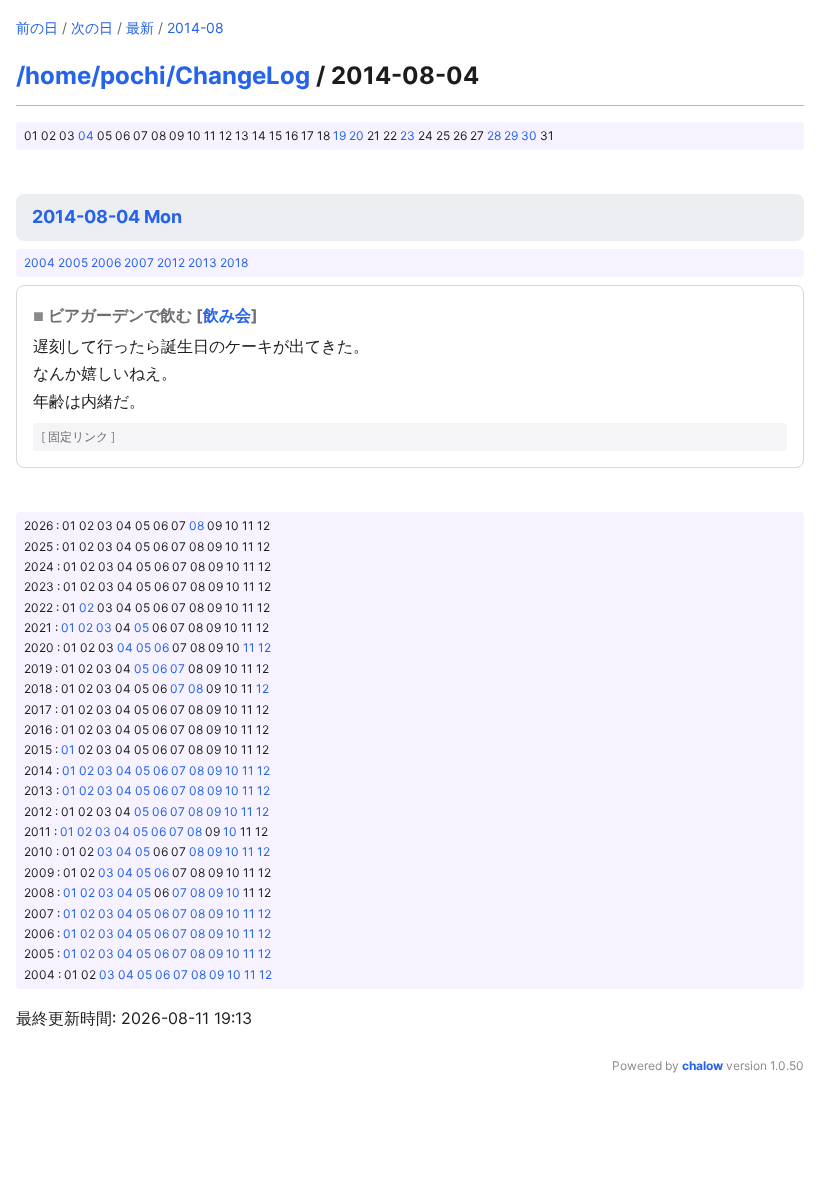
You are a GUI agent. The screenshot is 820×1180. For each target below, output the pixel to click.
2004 (39, 262)
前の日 (37, 27)
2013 (202, 262)
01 (68, 627)
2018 (234, 262)
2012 (171, 262)
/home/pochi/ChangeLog (163, 75)
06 (161, 647)
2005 (73, 262)
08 (196, 525)
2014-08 (195, 27)
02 (86, 607)
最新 (140, 27)
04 (86, 135)
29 (511, 135)
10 (232, 770)
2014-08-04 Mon (107, 216)
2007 (139, 262)
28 (494, 135)
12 (264, 647)
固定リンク (78, 436)
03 (104, 627)
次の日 (92, 27)
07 (177, 668)
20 (356, 135)
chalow (702, 1065)
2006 (106, 262)
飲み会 (227, 315)
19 (339, 135)
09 (214, 770)
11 (249, 647)
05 (141, 627)
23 (407, 135)
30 (529, 135)
